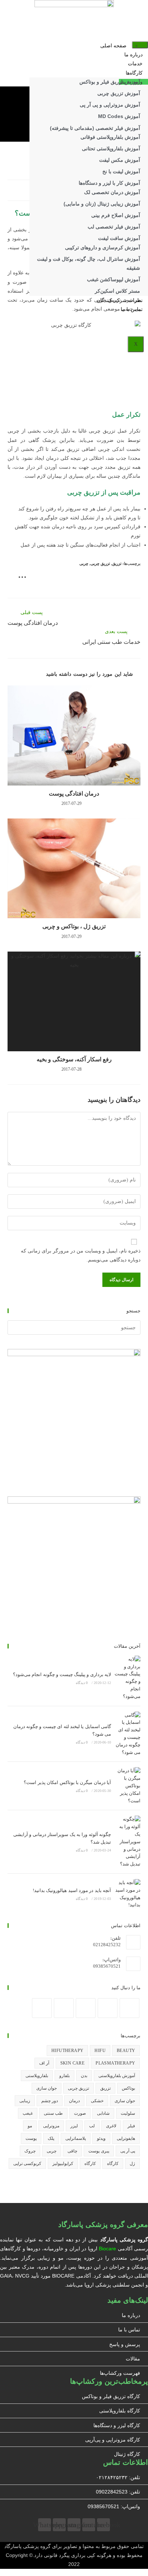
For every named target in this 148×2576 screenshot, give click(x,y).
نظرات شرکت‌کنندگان (120, 300)
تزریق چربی (100, 563)
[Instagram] (108, 2008)
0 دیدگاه (82, 1683)
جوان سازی (47, 2088)
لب (92, 2126)
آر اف (44, 2063)
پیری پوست (99, 2151)
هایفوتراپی (126, 2138)
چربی (84, 563)
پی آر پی (128, 2151)
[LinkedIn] (86, 2008)
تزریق (117, 563)
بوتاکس (128, 2088)
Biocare (107, 2249)
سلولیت (128, 2113)
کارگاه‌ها (134, 73)
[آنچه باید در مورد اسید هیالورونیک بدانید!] (128, 1894)
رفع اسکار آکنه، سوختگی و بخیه (74, 1059)
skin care (73, 2063)
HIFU (100, 2051)
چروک (30, 2151)
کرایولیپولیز (63, 2164)
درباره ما (133, 55)
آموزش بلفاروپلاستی (117, 2076)
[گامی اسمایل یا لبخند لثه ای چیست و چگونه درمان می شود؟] (128, 1734)
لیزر (74, 2126)
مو (30, 2126)
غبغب (28, 2113)
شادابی (103, 2113)
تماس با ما (132, 309)
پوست (31, 2138)
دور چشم (50, 2101)
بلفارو (64, 2076)
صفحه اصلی (113, 46)
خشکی (97, 2101)
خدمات (135, 64)
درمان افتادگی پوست (74, 794)
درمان (74, 2101)
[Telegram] (42, 2008)
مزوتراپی (51, 2126)
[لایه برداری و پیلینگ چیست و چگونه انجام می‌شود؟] (128, 1678)
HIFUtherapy (67, 2051)
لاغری (111, 2126)
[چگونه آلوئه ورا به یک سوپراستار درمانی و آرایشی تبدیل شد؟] (128, 1842)
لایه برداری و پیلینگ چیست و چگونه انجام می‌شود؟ (62, 1674)
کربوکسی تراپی (27, 2164)
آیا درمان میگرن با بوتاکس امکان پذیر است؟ (67, 1782)
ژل (132, 2164)
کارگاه (113, 2164)
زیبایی (25, 2101)
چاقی (72, 2151)
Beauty (126, 2051)
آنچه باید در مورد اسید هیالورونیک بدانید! (72, 1890)
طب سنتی (53, 2113)
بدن (84, 2076)
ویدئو (101, 2138)
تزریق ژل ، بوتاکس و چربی (74, 926)
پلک (51, 2138)
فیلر (131, 2126)
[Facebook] (129, 2008)
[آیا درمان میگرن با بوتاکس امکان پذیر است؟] (128, 1786)
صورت (80, 2113)
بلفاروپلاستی (37, 2076)
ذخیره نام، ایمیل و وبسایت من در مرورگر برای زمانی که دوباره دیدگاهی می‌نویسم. (81, 1255)
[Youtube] (64, 2008)
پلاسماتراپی (76, 2138)
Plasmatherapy (115, 2063)
